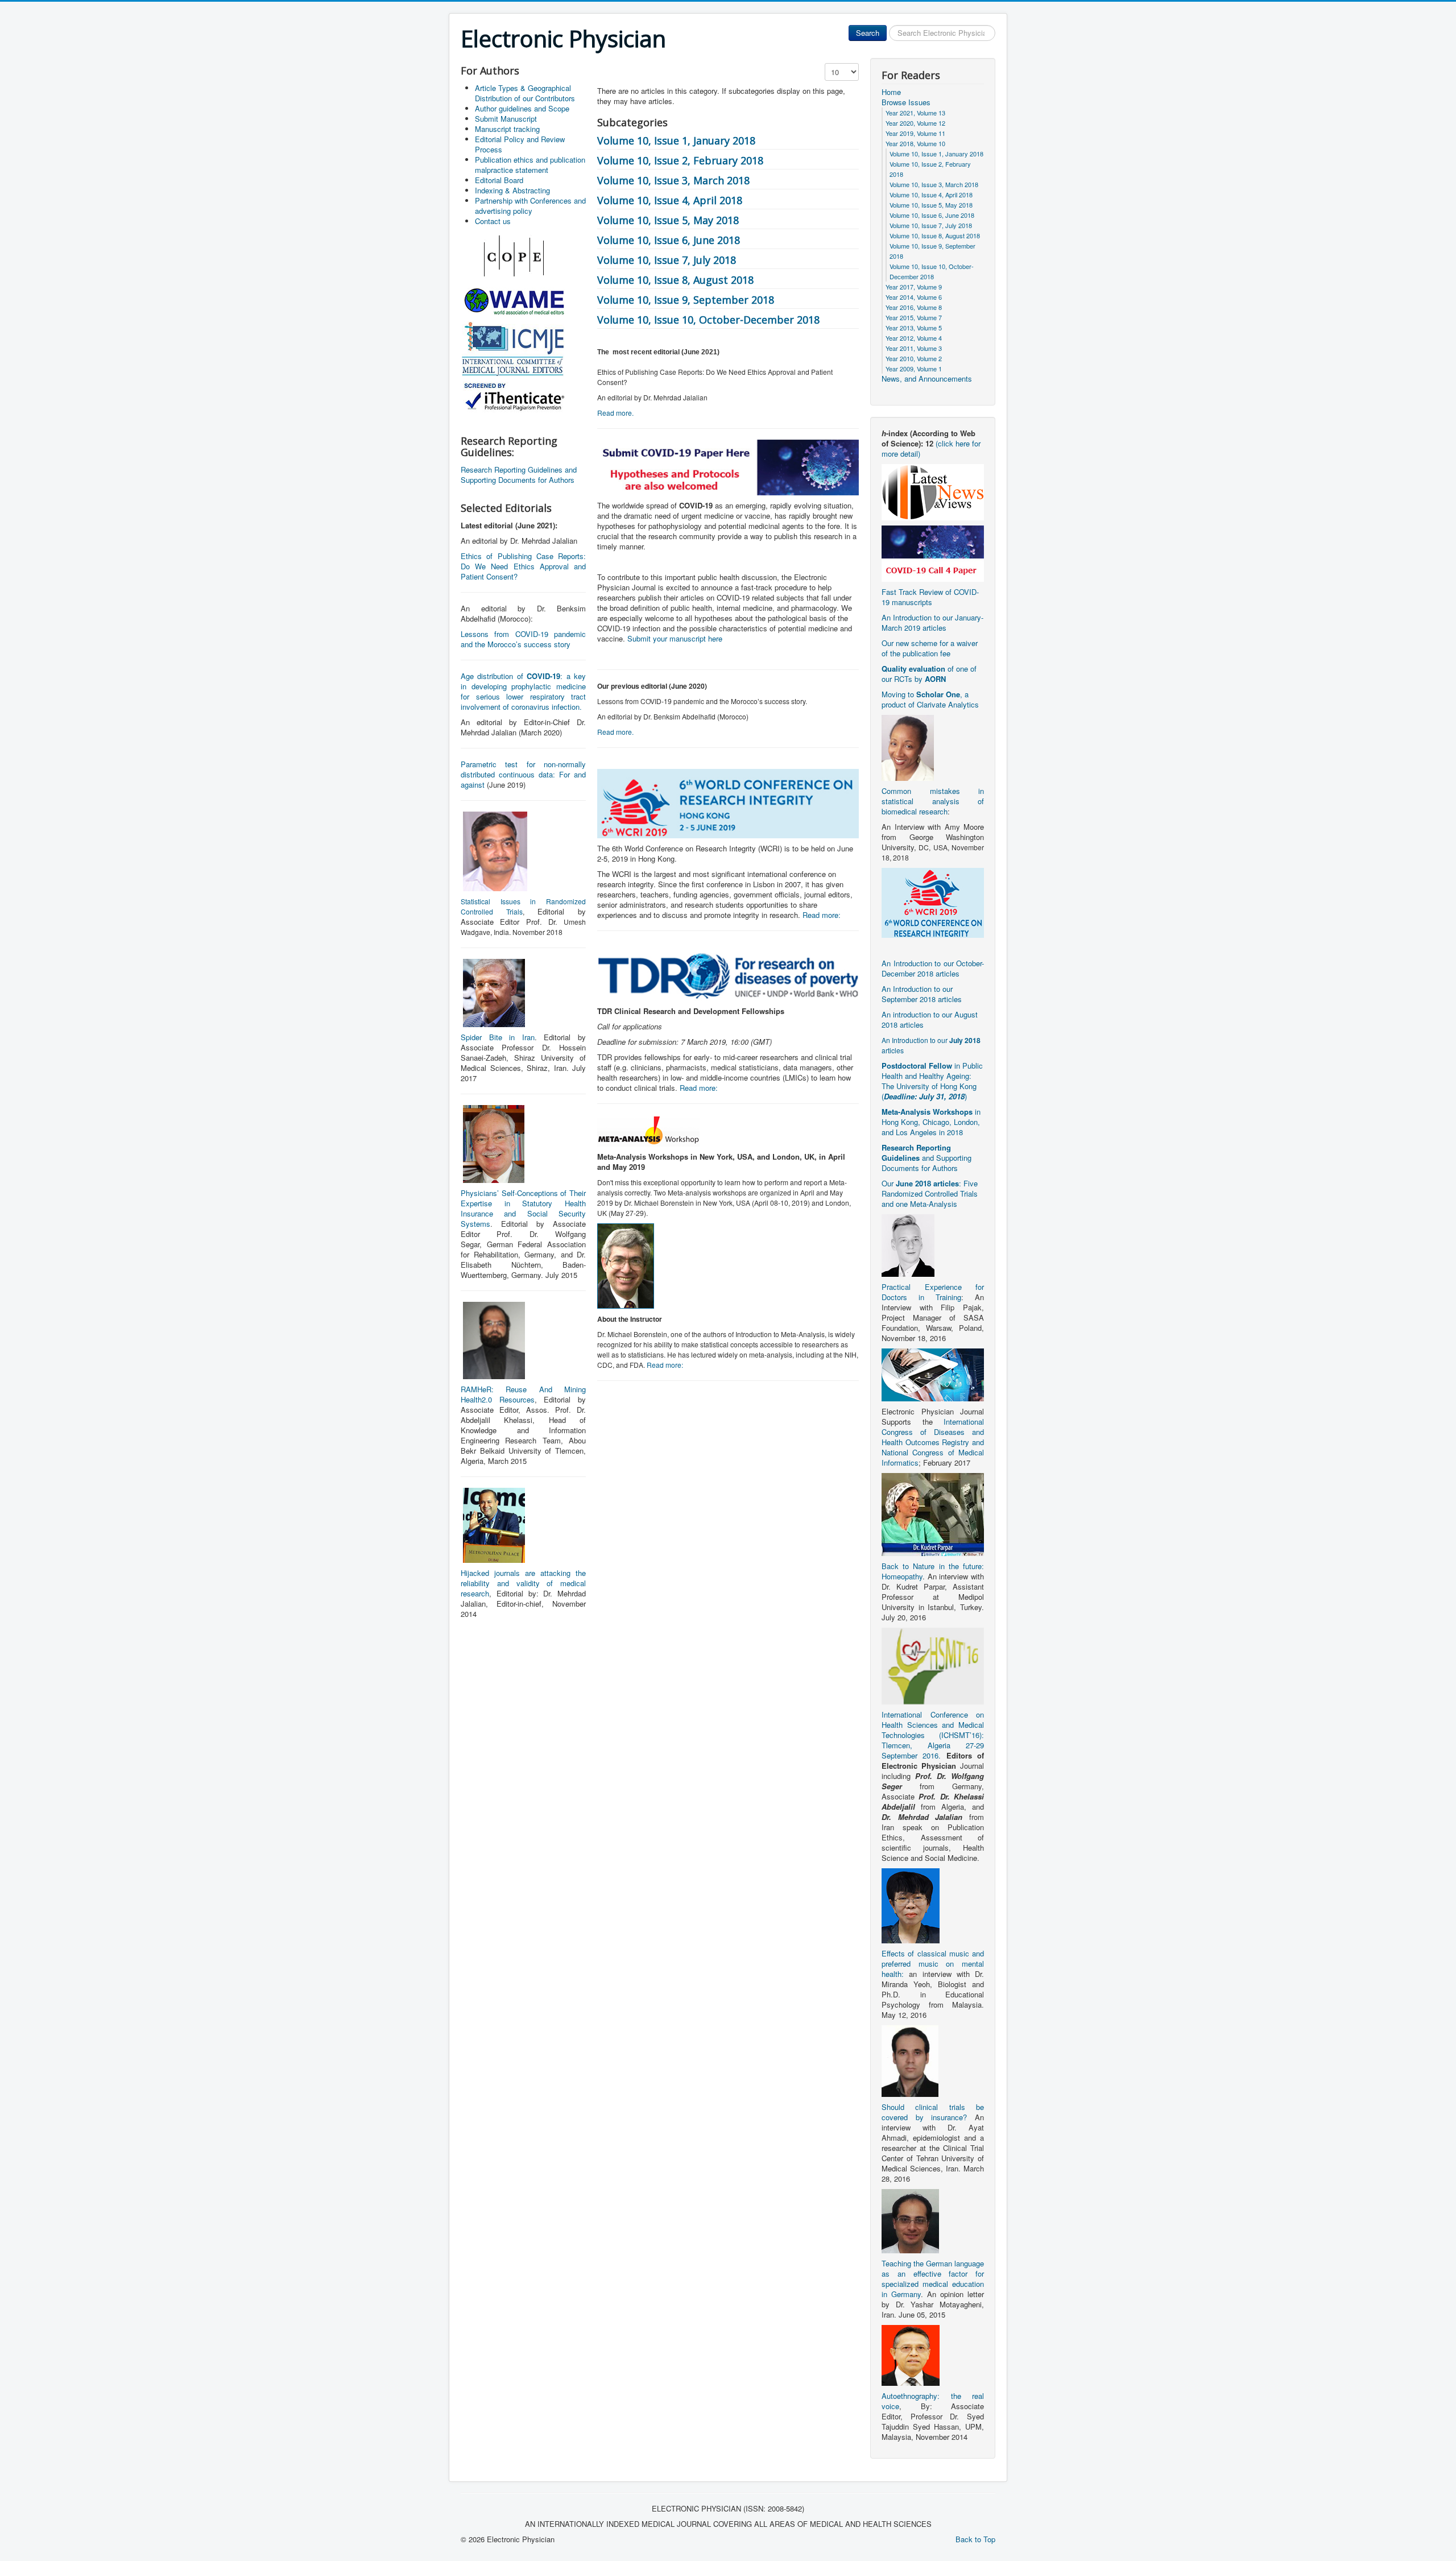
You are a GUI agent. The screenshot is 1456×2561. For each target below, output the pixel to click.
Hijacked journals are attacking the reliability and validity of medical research (523, 1583)
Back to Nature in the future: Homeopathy (933, 1571)
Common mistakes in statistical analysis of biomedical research (933, 801)
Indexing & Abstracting (512, 190)
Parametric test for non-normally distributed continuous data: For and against (523, 774)
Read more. (615, 413)
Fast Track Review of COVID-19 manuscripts (930, 597)
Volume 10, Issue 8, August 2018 (675, 280)
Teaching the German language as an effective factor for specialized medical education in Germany (933, 2279)
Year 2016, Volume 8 (914, 307)
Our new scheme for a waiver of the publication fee (930, 648)
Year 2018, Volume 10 (915, 143)
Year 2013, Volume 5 (914, 328)
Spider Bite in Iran (498, 1037)
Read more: (822, 915)
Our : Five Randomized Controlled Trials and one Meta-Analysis (930, 1193)
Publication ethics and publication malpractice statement (530, 165)
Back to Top (975, 2539)
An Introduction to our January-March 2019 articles (932, 622)
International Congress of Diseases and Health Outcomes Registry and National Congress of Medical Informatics (933, 1442)
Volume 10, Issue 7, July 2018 (667, 260)
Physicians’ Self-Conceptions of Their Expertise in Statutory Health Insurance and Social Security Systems (523, 1208)
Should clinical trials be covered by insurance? (933, 2112)
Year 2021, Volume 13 (915, 113)
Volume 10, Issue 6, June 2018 (669, 240)
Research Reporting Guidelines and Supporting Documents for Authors (519, 475)
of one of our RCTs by (929, 674)
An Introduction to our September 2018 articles (922, 994)
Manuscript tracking (507, 129)
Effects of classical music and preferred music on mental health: (933, 1964)
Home (891, 92)
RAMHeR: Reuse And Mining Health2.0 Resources (523, 1394)
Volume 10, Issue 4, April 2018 (670, 200)
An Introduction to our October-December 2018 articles (933, 968)
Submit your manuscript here (675, 638)
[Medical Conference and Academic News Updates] (933, 491)
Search (868, 33)
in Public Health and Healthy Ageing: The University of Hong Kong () (932, 1081)
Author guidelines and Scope (522, 108)
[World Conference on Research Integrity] (933, 902)
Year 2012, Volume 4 (914, 338)
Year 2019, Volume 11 (915, 133)
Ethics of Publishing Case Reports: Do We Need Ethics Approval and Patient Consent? (523, 566)
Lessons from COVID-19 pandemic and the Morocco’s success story (523, 639)
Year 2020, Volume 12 (915, 123)
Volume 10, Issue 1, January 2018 (676, 140)
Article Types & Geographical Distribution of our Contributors (525, 93)
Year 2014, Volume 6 (914, 297)
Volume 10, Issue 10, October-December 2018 (708, 320)
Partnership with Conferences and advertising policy (530, 206)
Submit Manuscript (506, 119)
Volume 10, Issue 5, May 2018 (668, 220)
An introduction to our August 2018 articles (930, 1019)
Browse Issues (906, 102)
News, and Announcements (927, 379)
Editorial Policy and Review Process (520, 144)
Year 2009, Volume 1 (914, 369)
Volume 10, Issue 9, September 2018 (686, 300)
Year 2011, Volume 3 (914, 348)
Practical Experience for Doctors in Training (933, 1292)
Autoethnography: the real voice (933, 2401)
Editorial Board (499, 180)
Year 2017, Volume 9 (914, 287)
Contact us (493, 221)
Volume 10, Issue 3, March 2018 (673, 180)
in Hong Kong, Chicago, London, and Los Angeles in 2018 (931, 1122)
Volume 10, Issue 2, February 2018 (680, 160)
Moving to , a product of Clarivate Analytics (930, 699)
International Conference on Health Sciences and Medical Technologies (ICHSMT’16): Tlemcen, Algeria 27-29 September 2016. (933, 1735)
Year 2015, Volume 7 (914, 317)
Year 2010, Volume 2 (914, 358)
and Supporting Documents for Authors (926, 1158)
